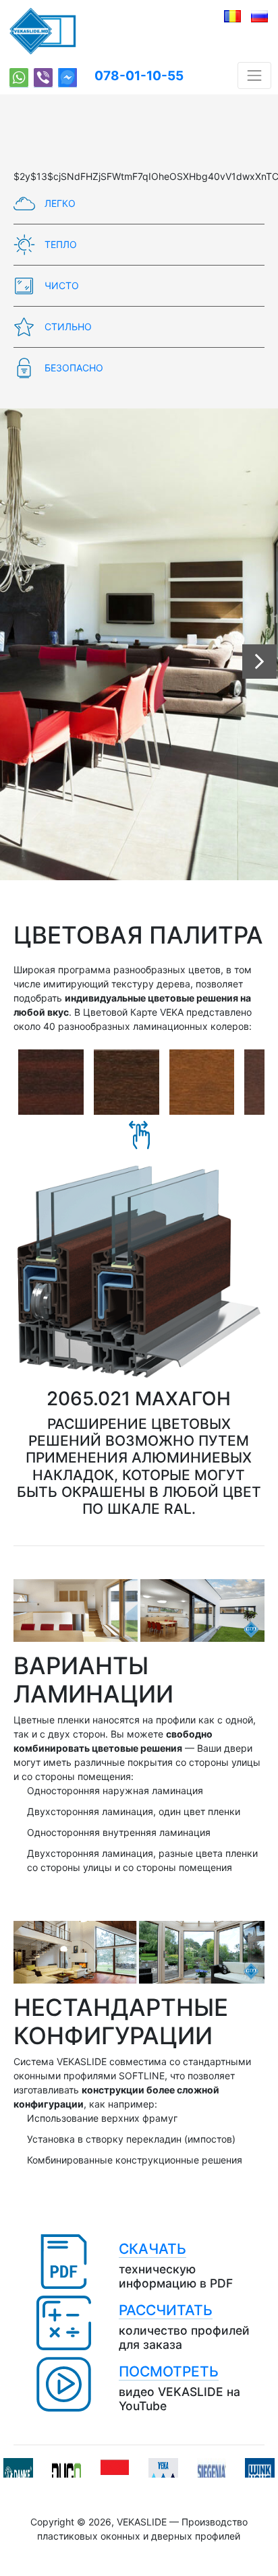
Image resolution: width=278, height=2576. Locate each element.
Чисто (60, 285)
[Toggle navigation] (254, 75)
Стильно (67, 327)
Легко (59, 203)
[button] (259, 662)
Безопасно (73, 368)
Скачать (152, 2249)
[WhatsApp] (19, 78)
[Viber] (43, 78)
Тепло (59, 244)
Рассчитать (166, 2310)
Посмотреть (169, 2371)
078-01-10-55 (139, 76)
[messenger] (67, 78)
